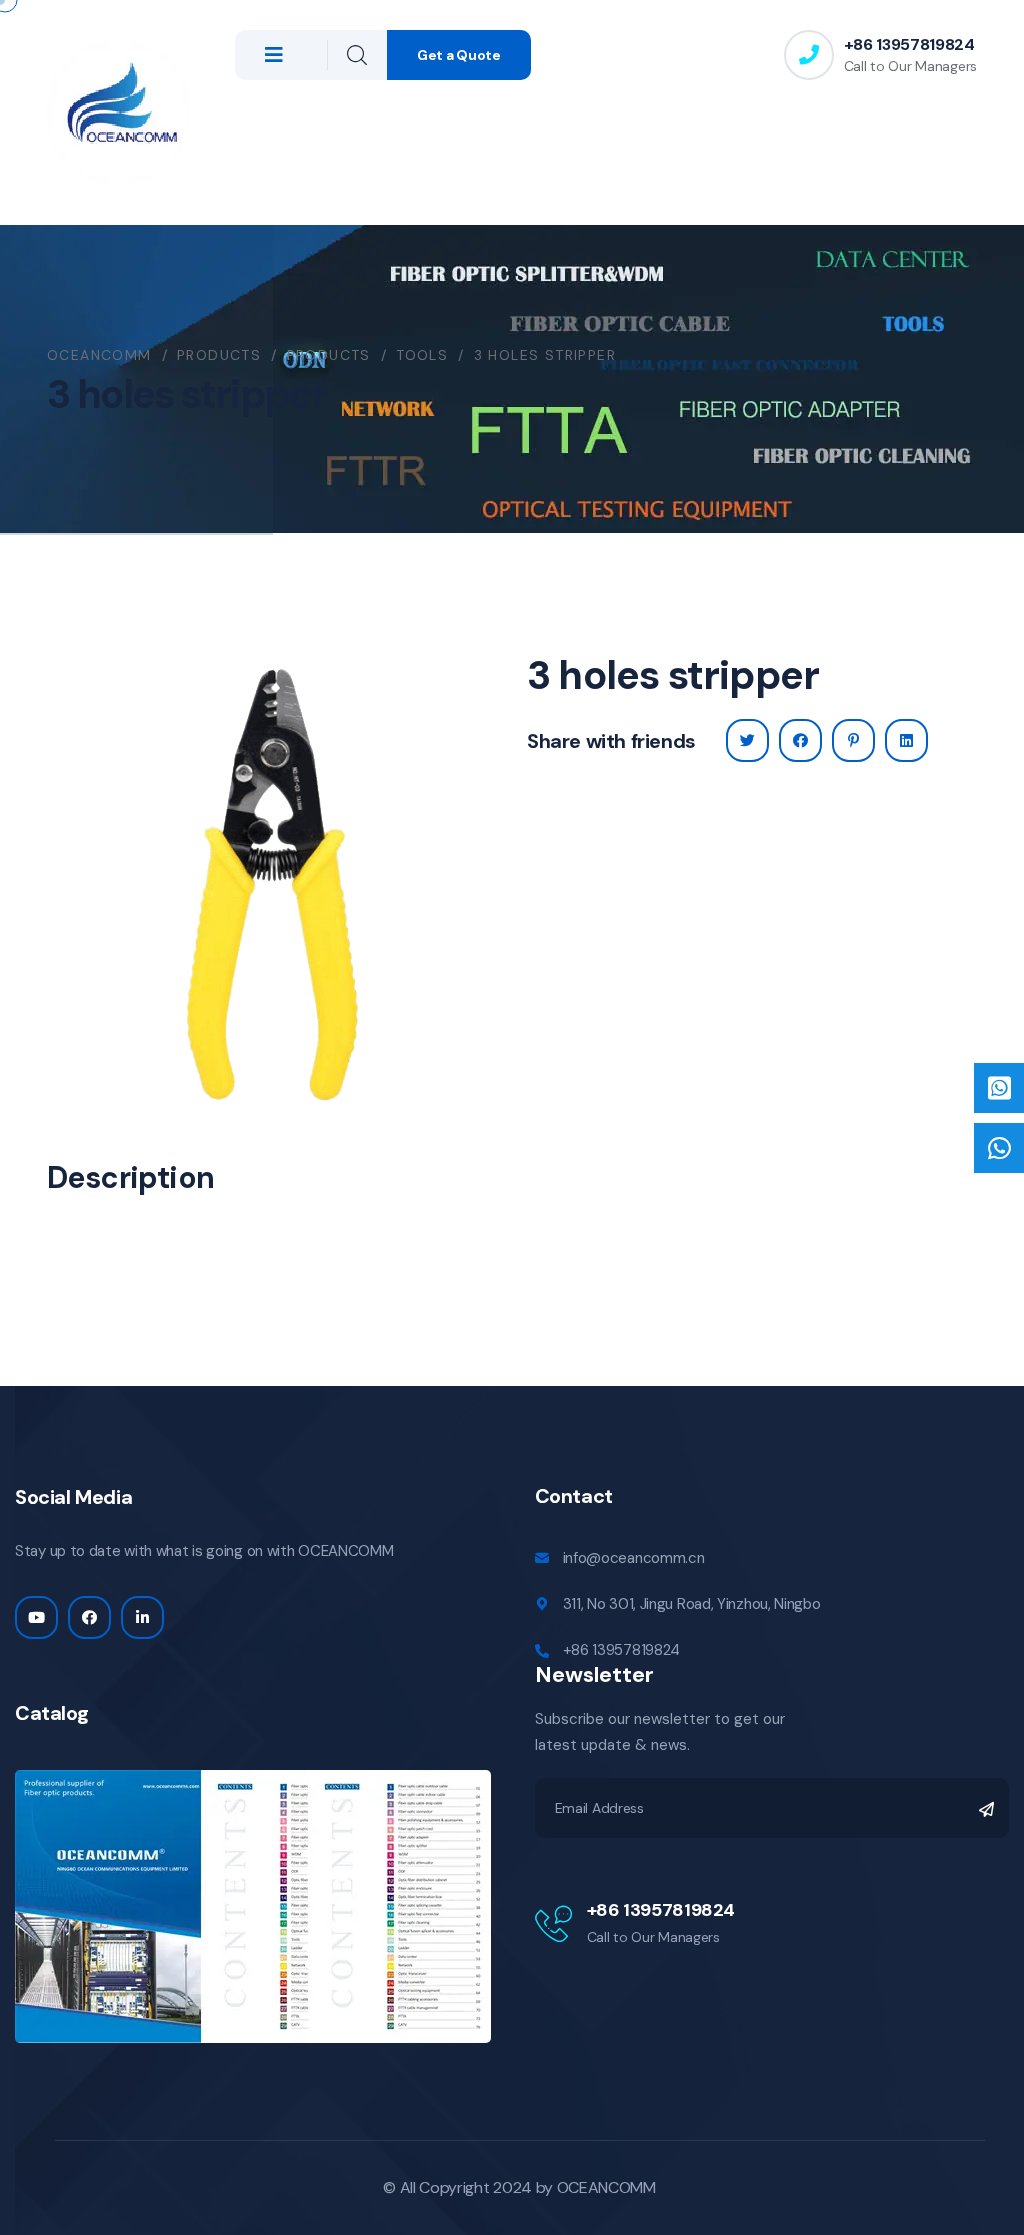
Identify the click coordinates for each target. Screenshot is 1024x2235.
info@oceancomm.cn (634, 1558)
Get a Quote (459, 55)
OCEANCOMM (606, 2187)
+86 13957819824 (909, 44)
